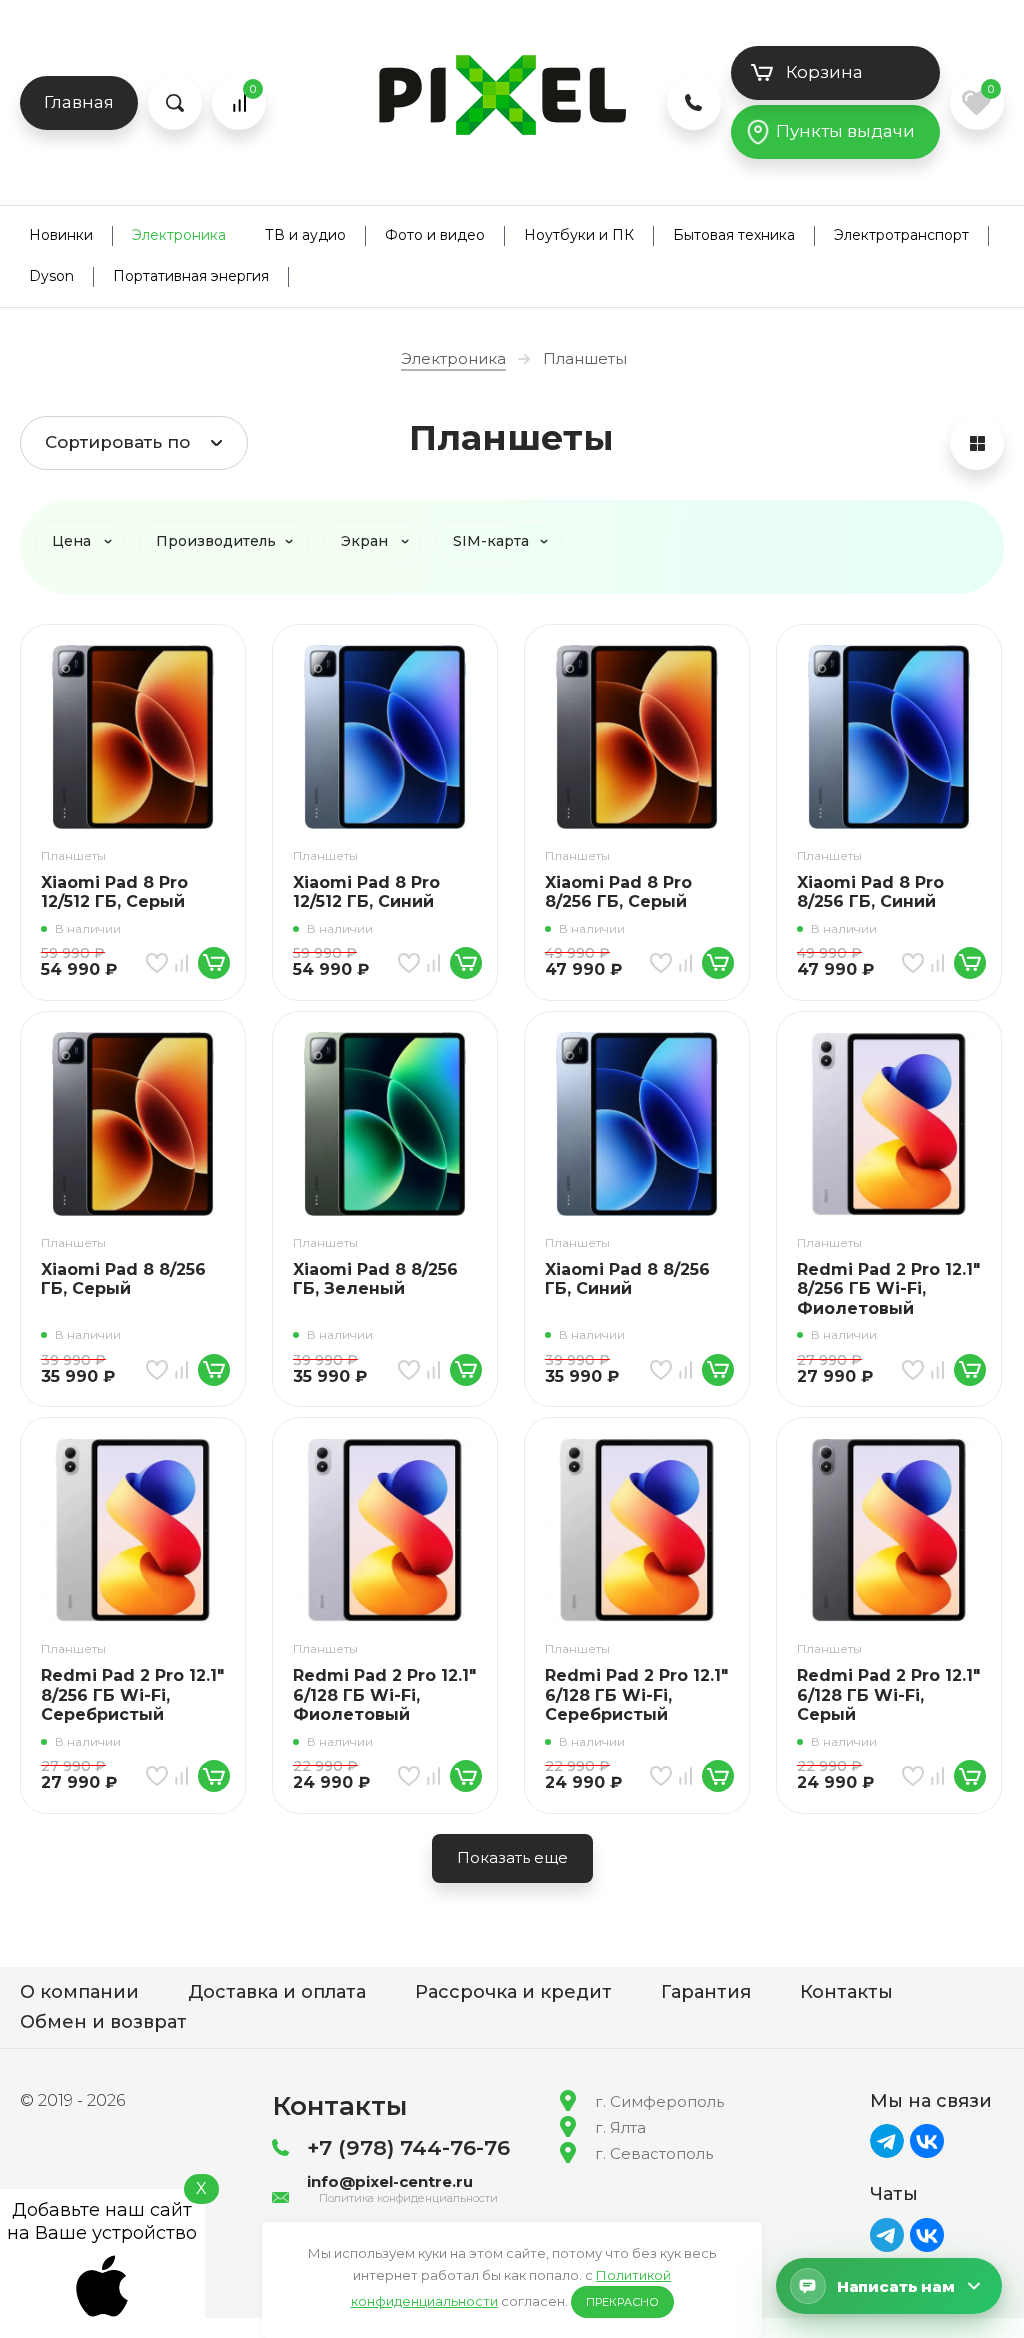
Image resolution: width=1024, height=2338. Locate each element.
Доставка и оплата (277, 1992)
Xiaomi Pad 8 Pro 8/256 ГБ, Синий (870, 892)
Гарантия (706, 1992)
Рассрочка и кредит (513, 1992)
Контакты (846, 1992)
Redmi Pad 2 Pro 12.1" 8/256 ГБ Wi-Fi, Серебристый (132, 1695)
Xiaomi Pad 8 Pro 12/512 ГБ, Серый (114, 892)
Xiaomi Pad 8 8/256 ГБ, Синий (627, 1279)
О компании (79, 1992)
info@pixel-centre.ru (390, 2181)
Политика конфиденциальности (408, 2198)
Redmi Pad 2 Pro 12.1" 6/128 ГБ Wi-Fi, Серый (888, 1695)
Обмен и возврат (103, 2022)
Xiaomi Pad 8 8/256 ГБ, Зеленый (375, 1279)
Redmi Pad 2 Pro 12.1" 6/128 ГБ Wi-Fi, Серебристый (636, 1695)
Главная (79, 102)
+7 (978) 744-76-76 (408, 2147)
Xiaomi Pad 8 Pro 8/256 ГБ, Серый (618, 892)
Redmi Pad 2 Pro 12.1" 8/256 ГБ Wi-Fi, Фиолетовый (888, 1289)
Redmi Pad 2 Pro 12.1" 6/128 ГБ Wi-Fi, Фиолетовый (384, 1695)
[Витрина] (977, 443)
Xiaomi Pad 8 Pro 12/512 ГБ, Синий (366, 892)
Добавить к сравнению (185, 963)
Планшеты (73, 856)
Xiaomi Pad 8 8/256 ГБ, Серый (123, 1279)
